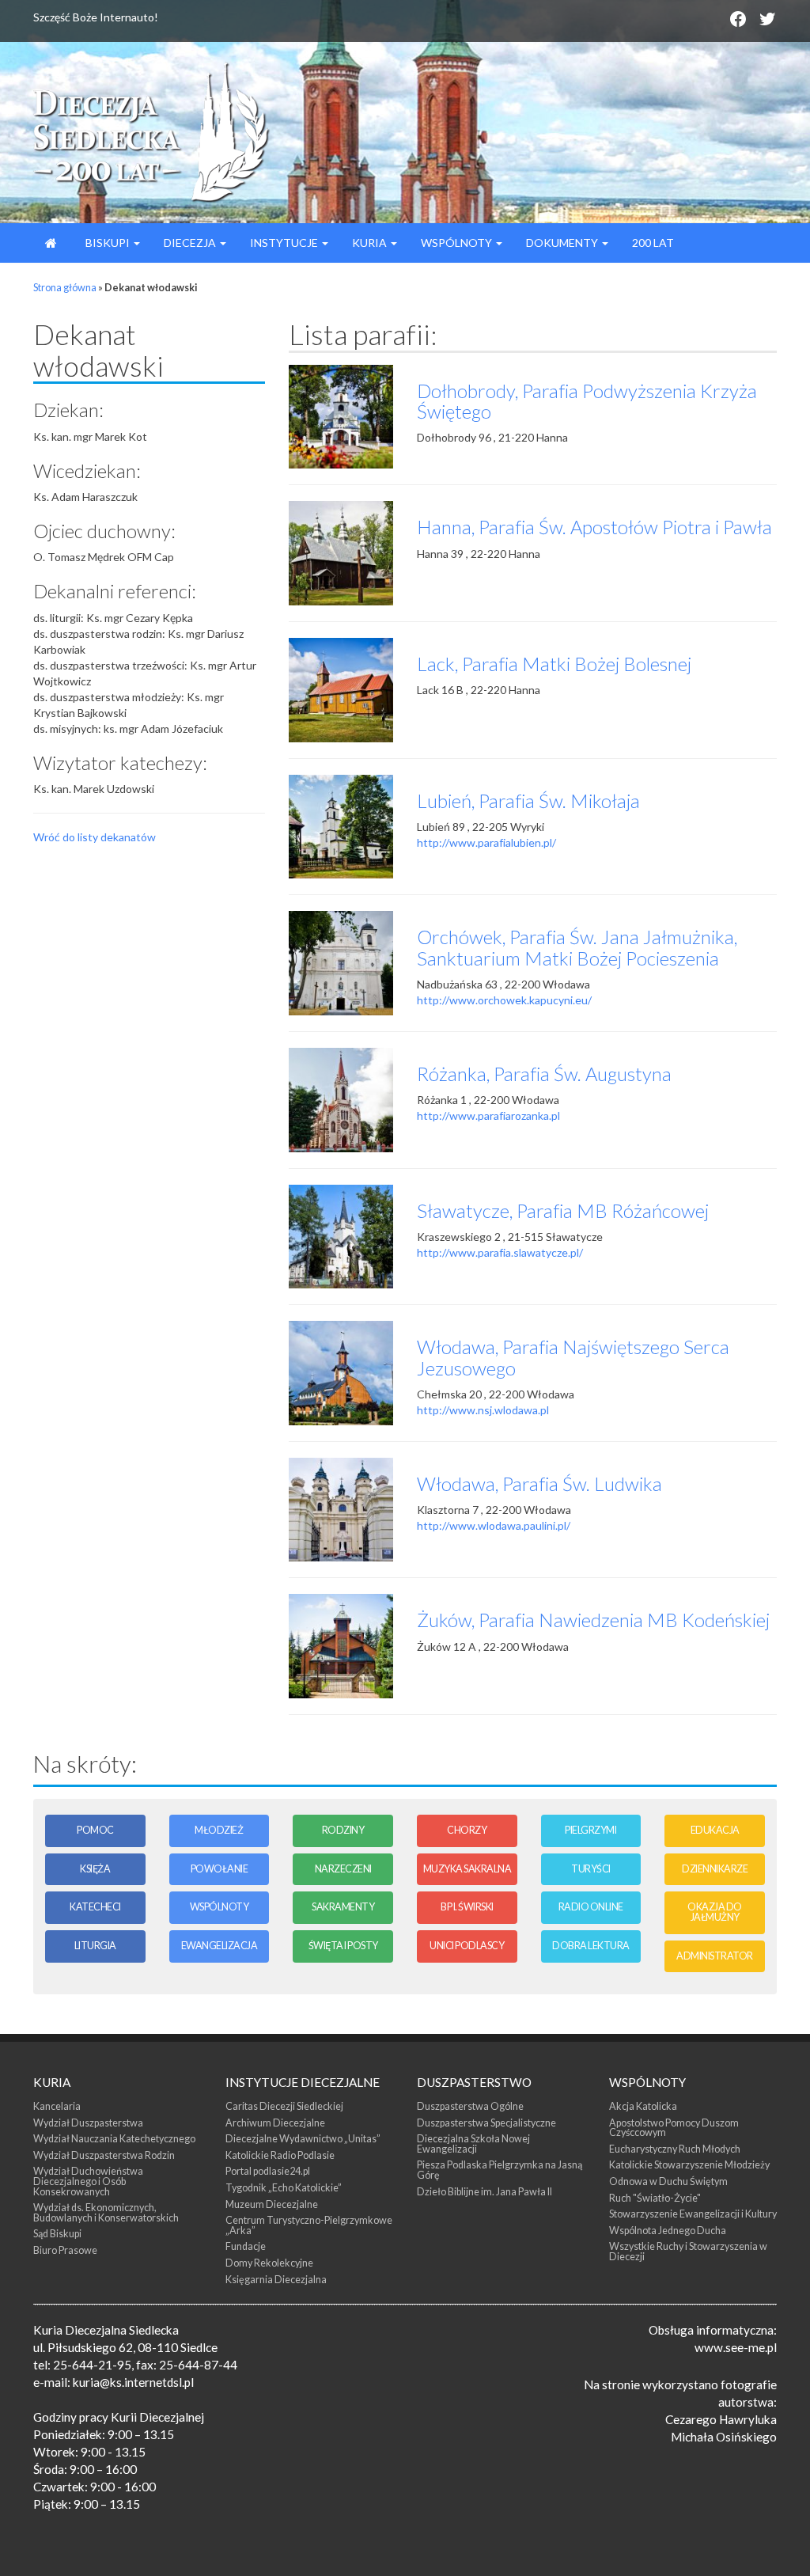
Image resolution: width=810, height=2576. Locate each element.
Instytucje (285, 243)
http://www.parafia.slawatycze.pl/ (500, 1252)
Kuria (371, 243)
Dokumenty (563, 243)
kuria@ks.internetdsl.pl (133, 2382)
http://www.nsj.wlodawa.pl (483, 1410)
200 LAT (653, 243)
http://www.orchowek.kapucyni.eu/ (504, 1000)
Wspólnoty (458, 243)
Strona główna (65, 288)
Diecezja (191, 243)
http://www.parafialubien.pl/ (486, 842)
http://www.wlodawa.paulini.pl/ (494, 1525)
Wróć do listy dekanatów (95, 837)
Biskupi (108, 243)
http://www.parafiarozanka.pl (488, 1115)
